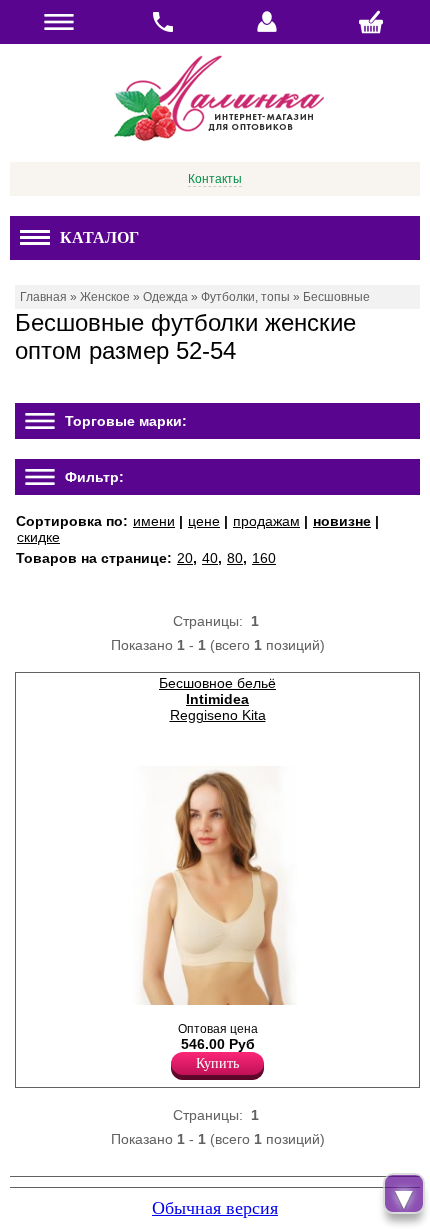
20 (185, 558)
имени (154, 521)
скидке (38, 537)
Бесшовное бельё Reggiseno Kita (217, 699)
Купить (217, 1063)
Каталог (99, 237)
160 (264, 558)
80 (235, 558)
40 (210, 558)
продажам (266, 521)
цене (204, 521)
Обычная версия (215, 1208)
